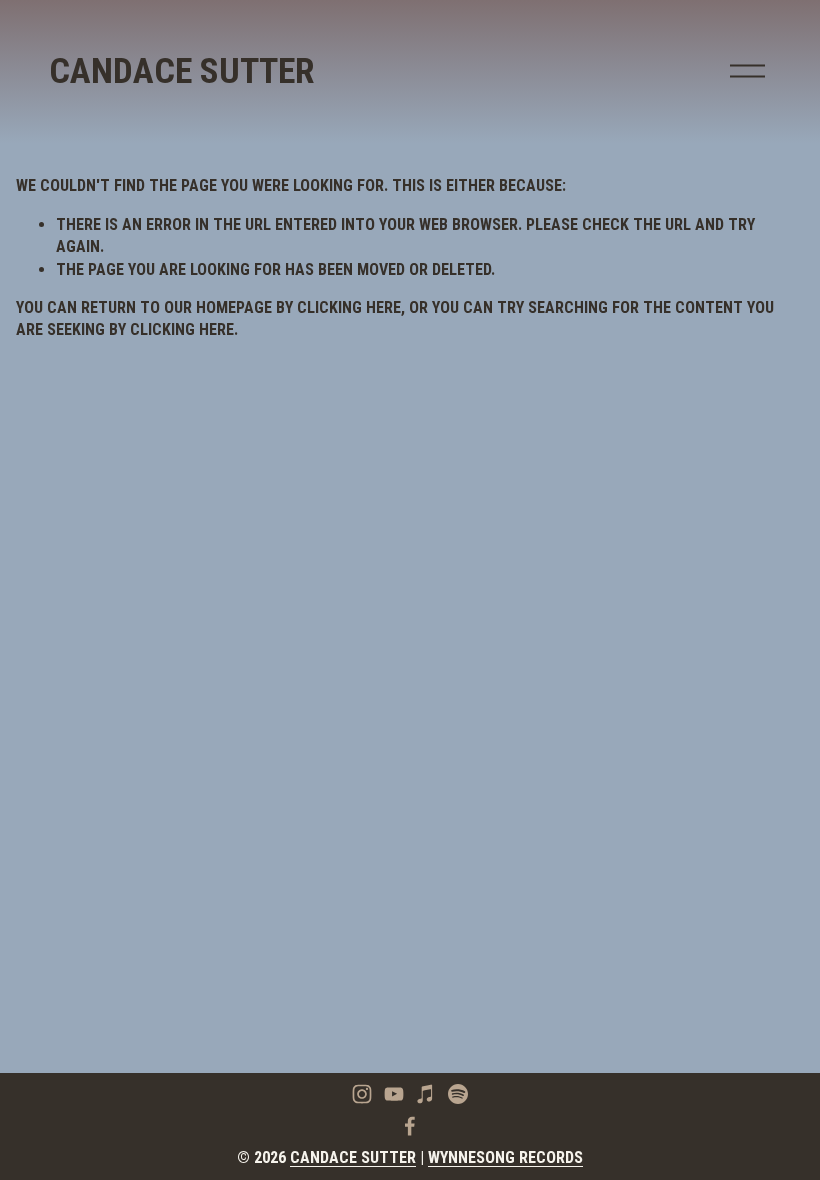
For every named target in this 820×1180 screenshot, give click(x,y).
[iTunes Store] (426, 1094)
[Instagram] (362, 1094)
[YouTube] (394, 1094)
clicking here (349, 307)
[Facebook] (410, 1126)
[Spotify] (458, 1094)
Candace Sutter (181, 71)
